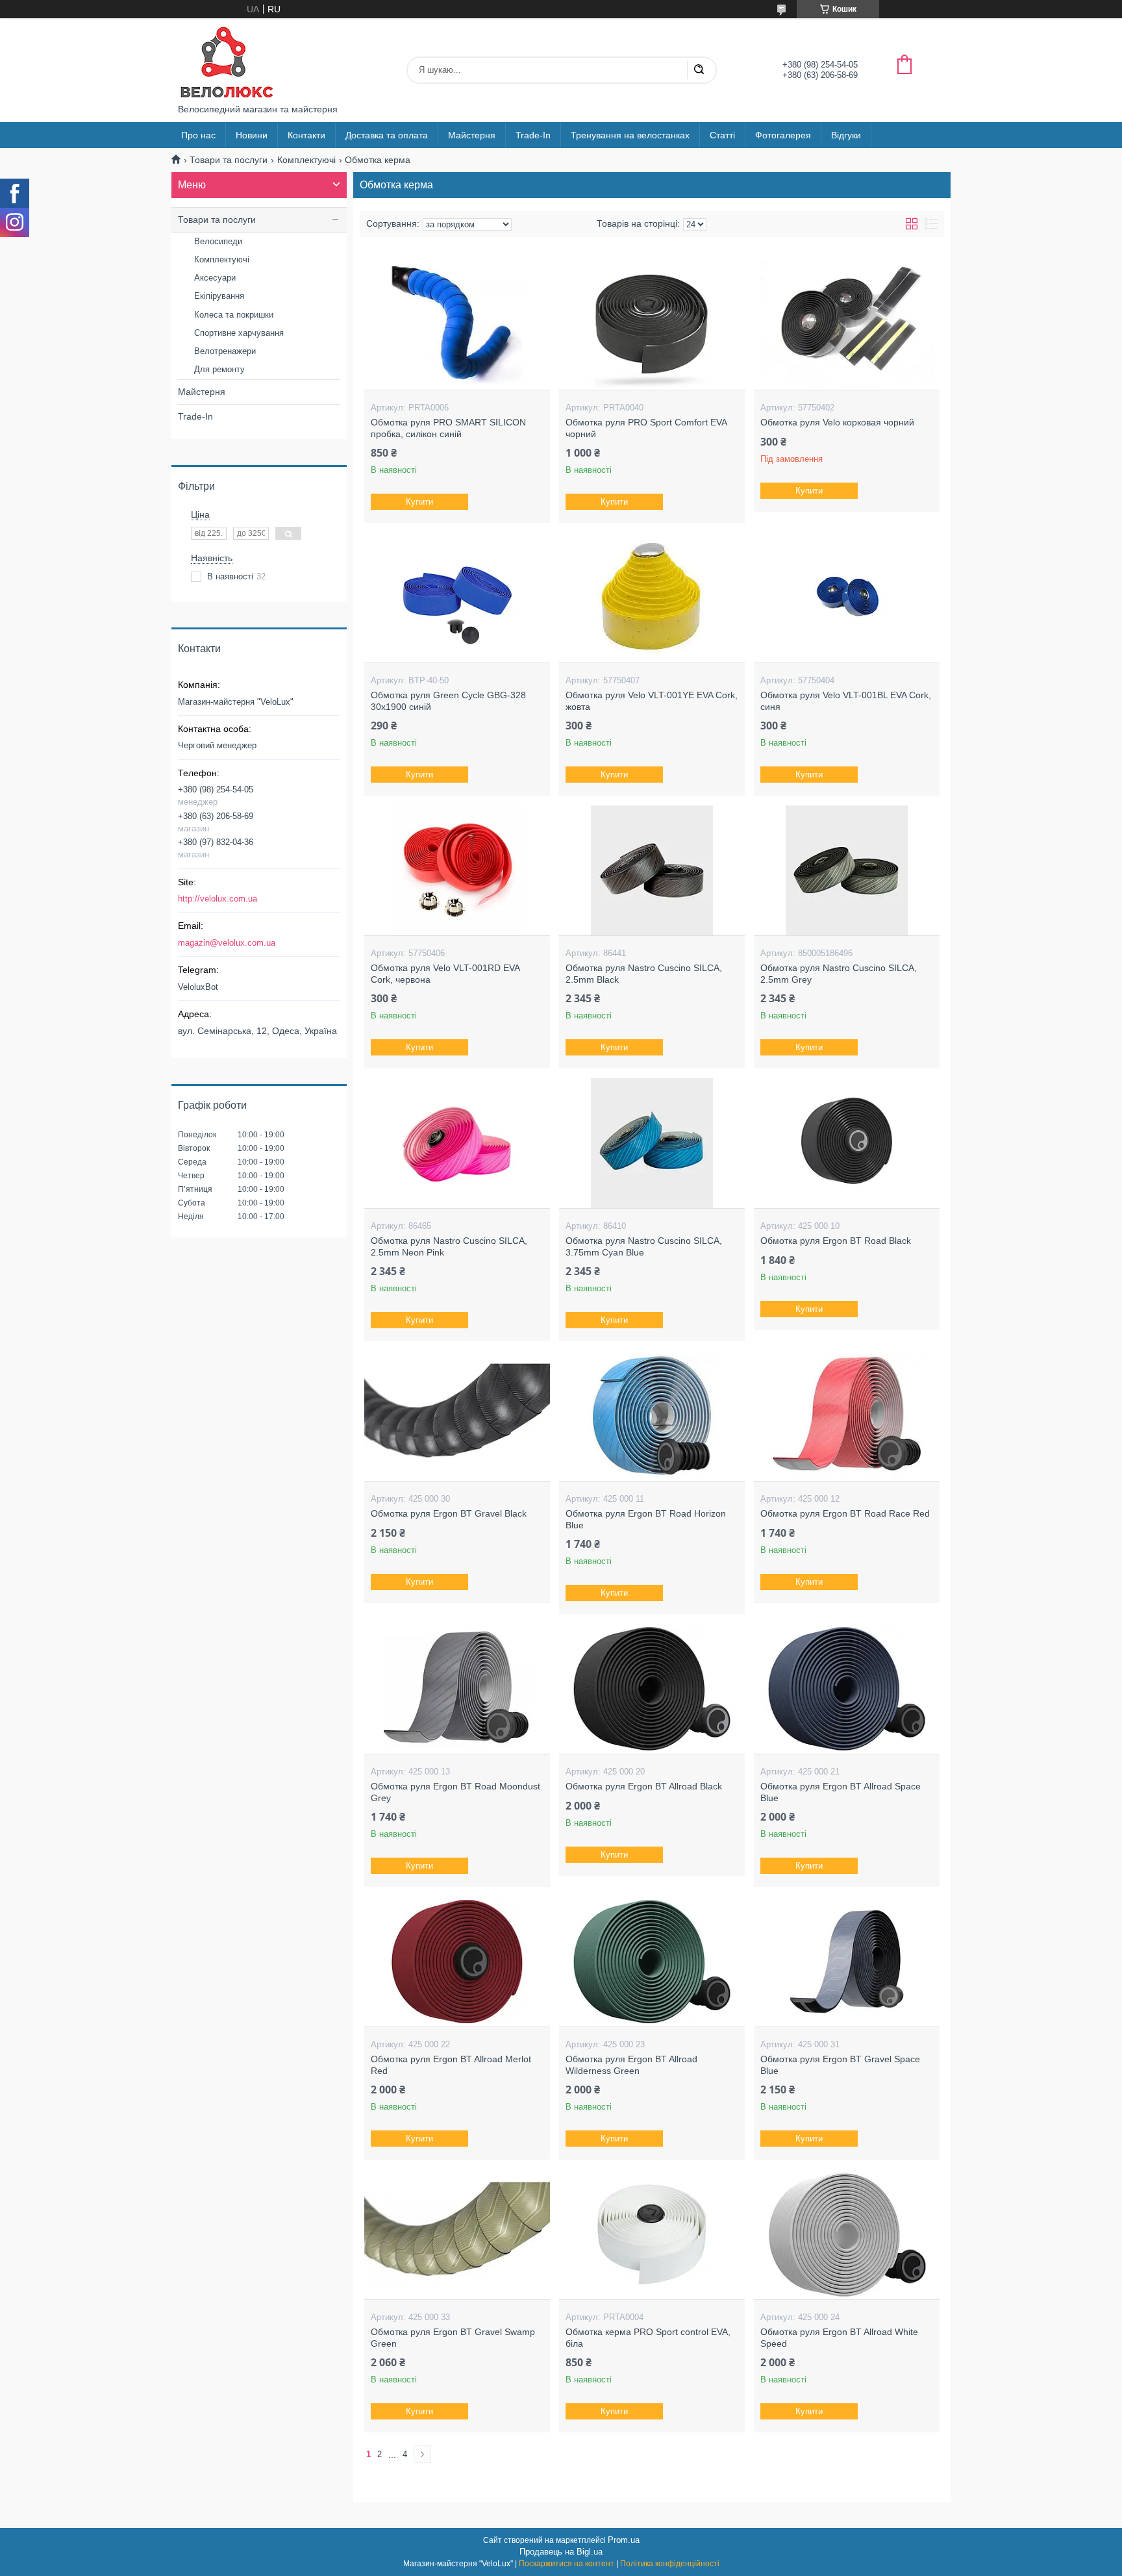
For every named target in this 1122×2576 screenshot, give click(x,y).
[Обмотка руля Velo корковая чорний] (846, 325)
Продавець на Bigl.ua (561, 2552)
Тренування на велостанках (630, 135)
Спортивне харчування (239, 333)
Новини (252, 135)
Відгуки (846, 135)
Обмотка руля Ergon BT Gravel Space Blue (840, 2065)
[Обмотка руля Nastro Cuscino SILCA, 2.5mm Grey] (846, 870)
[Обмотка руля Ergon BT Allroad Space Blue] (846, 1689)
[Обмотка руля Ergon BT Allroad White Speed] (846, 2234)
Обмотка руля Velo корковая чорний (837, 422)
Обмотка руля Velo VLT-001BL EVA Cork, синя (846, 701)
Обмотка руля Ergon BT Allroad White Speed (839, 2338)
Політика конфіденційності (670, 2564)
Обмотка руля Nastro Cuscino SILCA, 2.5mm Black (644, 974)
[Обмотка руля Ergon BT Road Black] (846, 1143)
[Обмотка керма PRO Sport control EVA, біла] (652, 2234)
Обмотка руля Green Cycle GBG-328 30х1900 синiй (448, 701)
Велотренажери (225, 351)
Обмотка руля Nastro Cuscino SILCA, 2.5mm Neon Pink (449, 1246)
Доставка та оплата (387, 135)
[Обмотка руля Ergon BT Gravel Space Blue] (846, 1962)
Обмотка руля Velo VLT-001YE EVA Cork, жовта (652, 701)
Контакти (306, 135)
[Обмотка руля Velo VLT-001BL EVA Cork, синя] (846, 598)
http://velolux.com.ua (218, 899)
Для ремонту (219, 369)
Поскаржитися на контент (567, 2564)
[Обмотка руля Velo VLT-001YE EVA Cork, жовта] (652, 598)
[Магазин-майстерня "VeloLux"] (227, 61)
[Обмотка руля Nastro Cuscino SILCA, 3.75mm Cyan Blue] (652, 1143)
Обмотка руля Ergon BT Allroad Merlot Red (451, 2065)
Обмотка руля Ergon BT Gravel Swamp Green (453, 2338)
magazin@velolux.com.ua (227, 943)
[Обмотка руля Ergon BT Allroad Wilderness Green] (652, 1962)
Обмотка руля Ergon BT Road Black (836, 1241)
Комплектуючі (306, 160)
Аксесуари (215, 278)
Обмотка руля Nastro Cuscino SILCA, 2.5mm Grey (839, 974)
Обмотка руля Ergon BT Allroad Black (644, 1786)
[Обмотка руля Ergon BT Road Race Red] (846, 1416)
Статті (722, 135)
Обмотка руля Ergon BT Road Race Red (845, 1513)
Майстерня (472, 135)
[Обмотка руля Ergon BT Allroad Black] (652, 1689)
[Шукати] (699, 70)
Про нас (198, 135)
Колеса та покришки (234, 315)
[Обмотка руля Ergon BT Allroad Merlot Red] (457, 1962)
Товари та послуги (229, 160)
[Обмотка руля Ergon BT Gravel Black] (457, 1416)
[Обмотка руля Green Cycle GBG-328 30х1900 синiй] (457, 598)
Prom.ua (624, 2540)
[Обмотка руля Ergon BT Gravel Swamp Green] (457, 2234)
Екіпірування (219, 296)
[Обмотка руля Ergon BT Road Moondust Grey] (457, 1689)
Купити (419, 502)
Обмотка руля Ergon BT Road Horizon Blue (646, 1519)
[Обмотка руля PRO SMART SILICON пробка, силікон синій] (457, 325)
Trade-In (533, 135)
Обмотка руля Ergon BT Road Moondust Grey (455, 1792)
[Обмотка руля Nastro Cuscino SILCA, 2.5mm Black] (652, 870)
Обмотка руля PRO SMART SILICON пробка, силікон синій (448, 428)
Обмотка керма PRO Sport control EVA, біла (648, 2338)
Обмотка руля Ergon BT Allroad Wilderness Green (631, 2065)
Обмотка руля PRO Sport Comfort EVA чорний (646, 428)
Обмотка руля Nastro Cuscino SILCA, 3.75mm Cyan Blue (644, 1246)
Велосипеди (218, 241)
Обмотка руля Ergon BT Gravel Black (449, 1513)
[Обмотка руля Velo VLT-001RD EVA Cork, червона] (457, 870)
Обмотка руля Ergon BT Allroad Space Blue (841, 1792)
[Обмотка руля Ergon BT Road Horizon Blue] (652, 1416)
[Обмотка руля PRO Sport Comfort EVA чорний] (652, 325)
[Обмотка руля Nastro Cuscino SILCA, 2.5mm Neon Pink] (457, 1143)
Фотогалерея (783, 135)
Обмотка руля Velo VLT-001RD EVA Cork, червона (445, 974)
